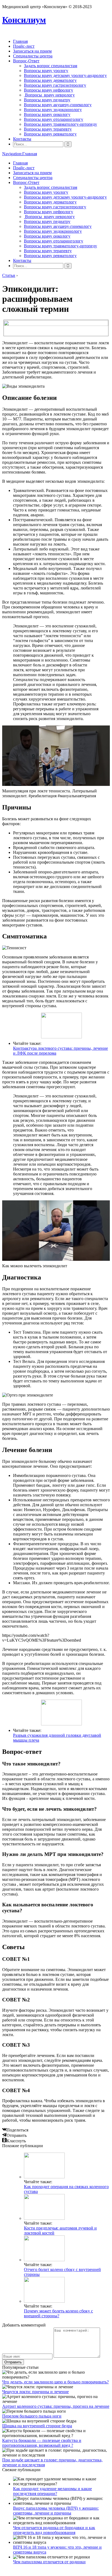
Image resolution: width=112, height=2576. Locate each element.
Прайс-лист (24, 46)
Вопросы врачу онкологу (47, 114)
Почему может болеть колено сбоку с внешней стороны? (58, 2313)
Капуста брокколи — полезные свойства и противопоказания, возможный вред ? (42, 2443)
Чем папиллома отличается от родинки (49, 2562)
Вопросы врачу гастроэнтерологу (55, 85)
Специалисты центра (33, 56)
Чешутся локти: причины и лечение (35, 2392)
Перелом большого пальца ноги (32, 2416)
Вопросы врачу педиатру (47, 100)
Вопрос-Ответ (26, 61)
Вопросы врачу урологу (46, 71)
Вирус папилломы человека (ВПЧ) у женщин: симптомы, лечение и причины (56, 2511)
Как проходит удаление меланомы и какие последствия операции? (52, 2491)
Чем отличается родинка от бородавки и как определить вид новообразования (54, 2530)
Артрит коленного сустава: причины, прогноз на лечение (56, 2406)
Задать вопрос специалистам (51, 66)
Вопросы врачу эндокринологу (53, 110)
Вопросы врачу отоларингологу (54, 119)
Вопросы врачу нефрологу (49, 90)
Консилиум (24, 20)
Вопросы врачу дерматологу (50, 80)
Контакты (22, 139)
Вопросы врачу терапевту (48, 129)
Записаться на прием (32, 51)
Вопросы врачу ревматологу (50, 134)
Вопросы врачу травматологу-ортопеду (60, 124)
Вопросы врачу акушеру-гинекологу (58, 105)
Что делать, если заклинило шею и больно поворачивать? (55, 2382)
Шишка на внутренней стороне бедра (37, 2426)
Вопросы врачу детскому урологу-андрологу (65, 75)
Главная (20, 41)
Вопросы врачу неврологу (49, 95)
